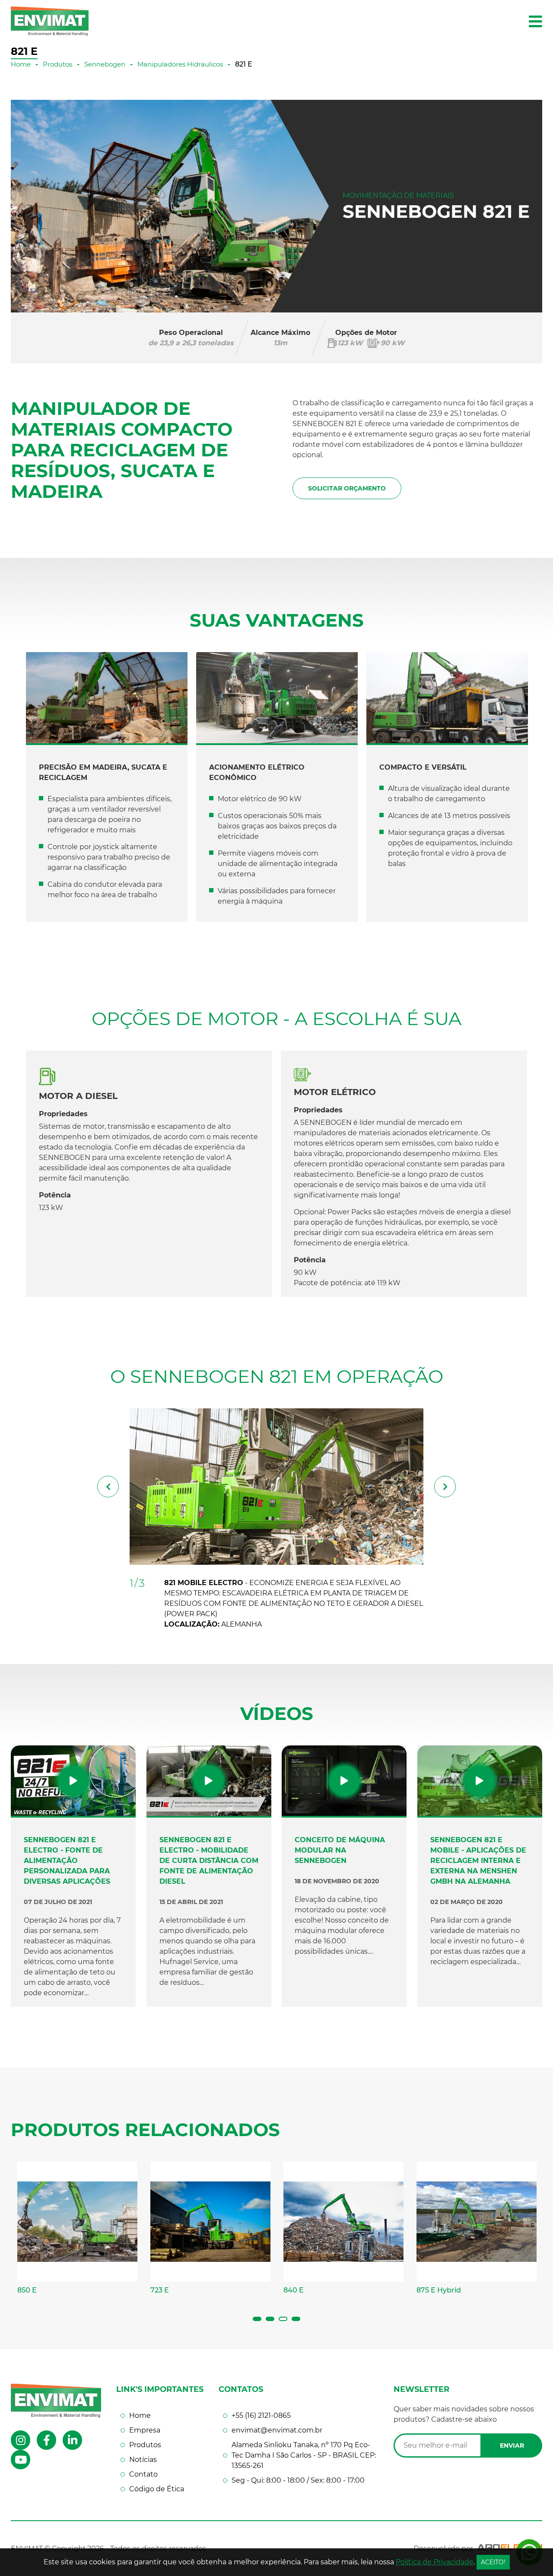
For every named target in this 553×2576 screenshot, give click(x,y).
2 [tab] (270, 2319)
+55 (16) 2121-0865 (261, 2415)
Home (21, 64)
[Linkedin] (72, 2440)
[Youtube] (21, 2460)
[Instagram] (21, 2440)
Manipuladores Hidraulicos (180, 64)
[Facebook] (46, 2440)
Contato (143, 2474)
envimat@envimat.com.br (277, 2430)
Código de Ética (157, 2489)
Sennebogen (105, 64)
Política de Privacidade (435, 2562)
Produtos (57, 64)
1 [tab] (257, 2319)
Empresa (145, 2430)
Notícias (143, 2460)
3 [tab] (283, 2319)
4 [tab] (296, 2319)
